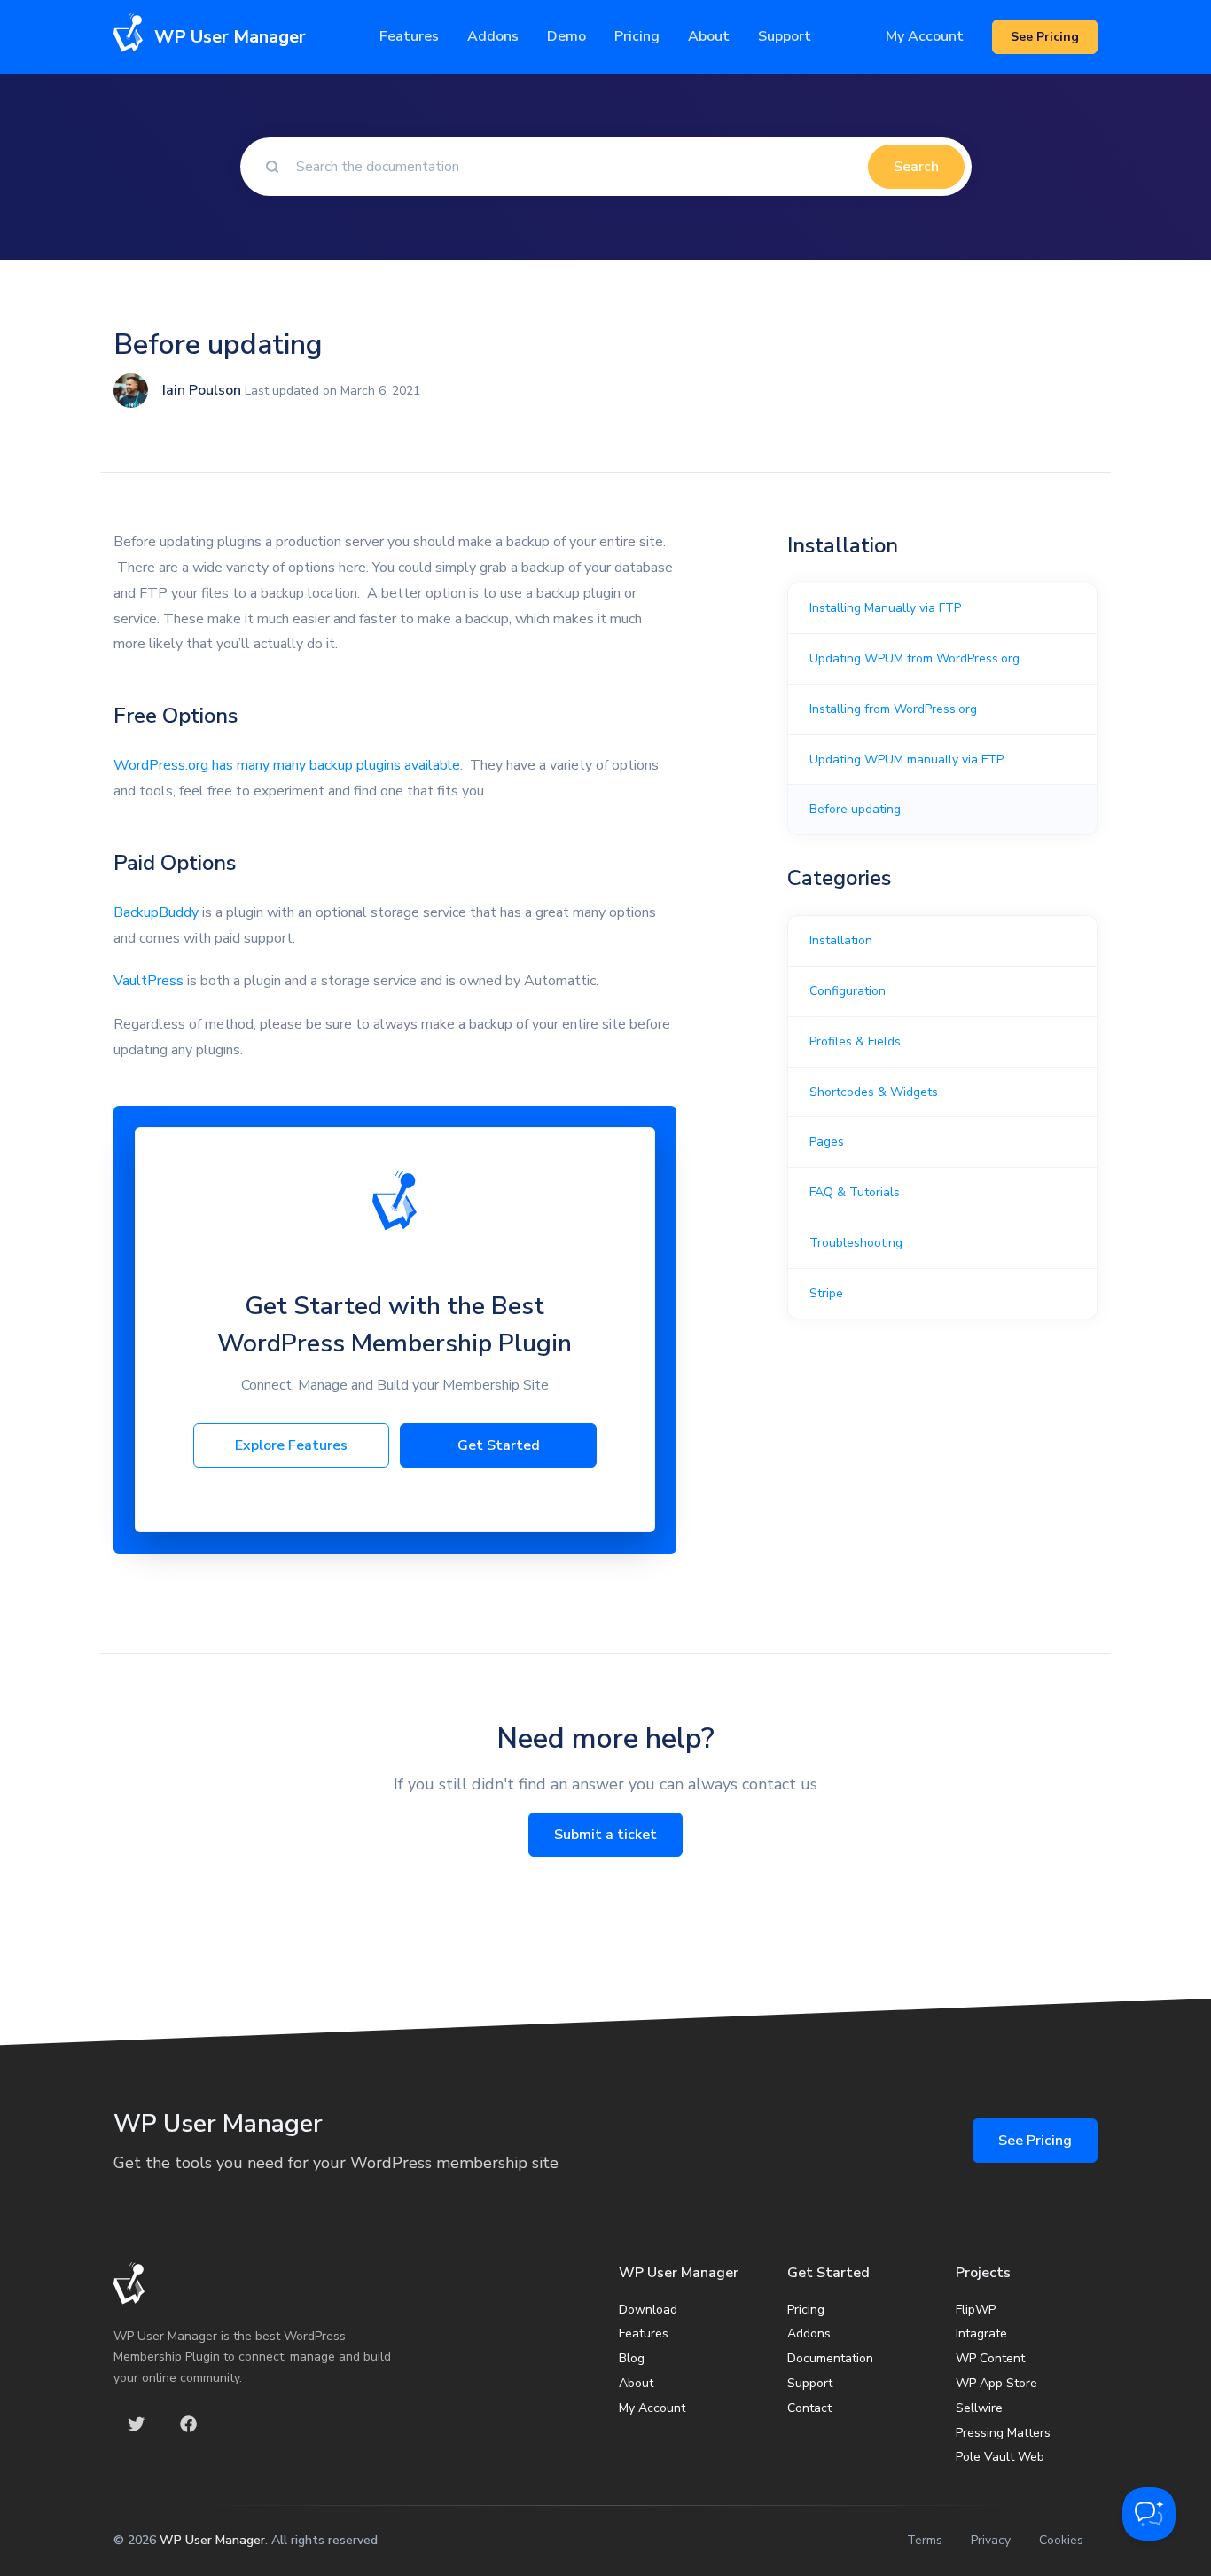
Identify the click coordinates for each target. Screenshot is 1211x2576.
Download (648, 2310)
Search (916, 167)
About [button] (709, 36)
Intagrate (981, 2333)
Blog (632, 2358)
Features (409, 36)
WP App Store (996, 2383)
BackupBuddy (156, 912)
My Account (925, 36)
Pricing (637, 36)
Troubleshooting (856, 1243)
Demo (566, 36)
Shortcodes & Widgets (874, 1092)
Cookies (1061, 2540)
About (636, 2383)
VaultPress (148, 981)
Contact (809, 2408)
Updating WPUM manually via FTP (906, 759)
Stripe (826, 1293)
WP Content (990, 2358)
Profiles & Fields (855, 1041)
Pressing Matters (1003, 2433)
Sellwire (979, 2408)
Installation (841, 940)
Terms (925, 2540)
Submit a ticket (605, 1835)
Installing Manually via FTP (885, 608)
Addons (493, 36)
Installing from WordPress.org (893, 709)
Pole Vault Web (1000, 2457)
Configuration (848, 991)
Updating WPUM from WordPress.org (914, 658)
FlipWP (976, 2310)
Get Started (499, 1445)
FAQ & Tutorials (855, 1192)
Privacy (991, 2540)
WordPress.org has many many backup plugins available (287, 765)
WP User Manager (212, 2540)
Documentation (830, 2358)
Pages (827, 1142)
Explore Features (291, 1445)
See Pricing (1035, 2141)
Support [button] (785, 36)
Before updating (855, 809)
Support (810, 2383)
